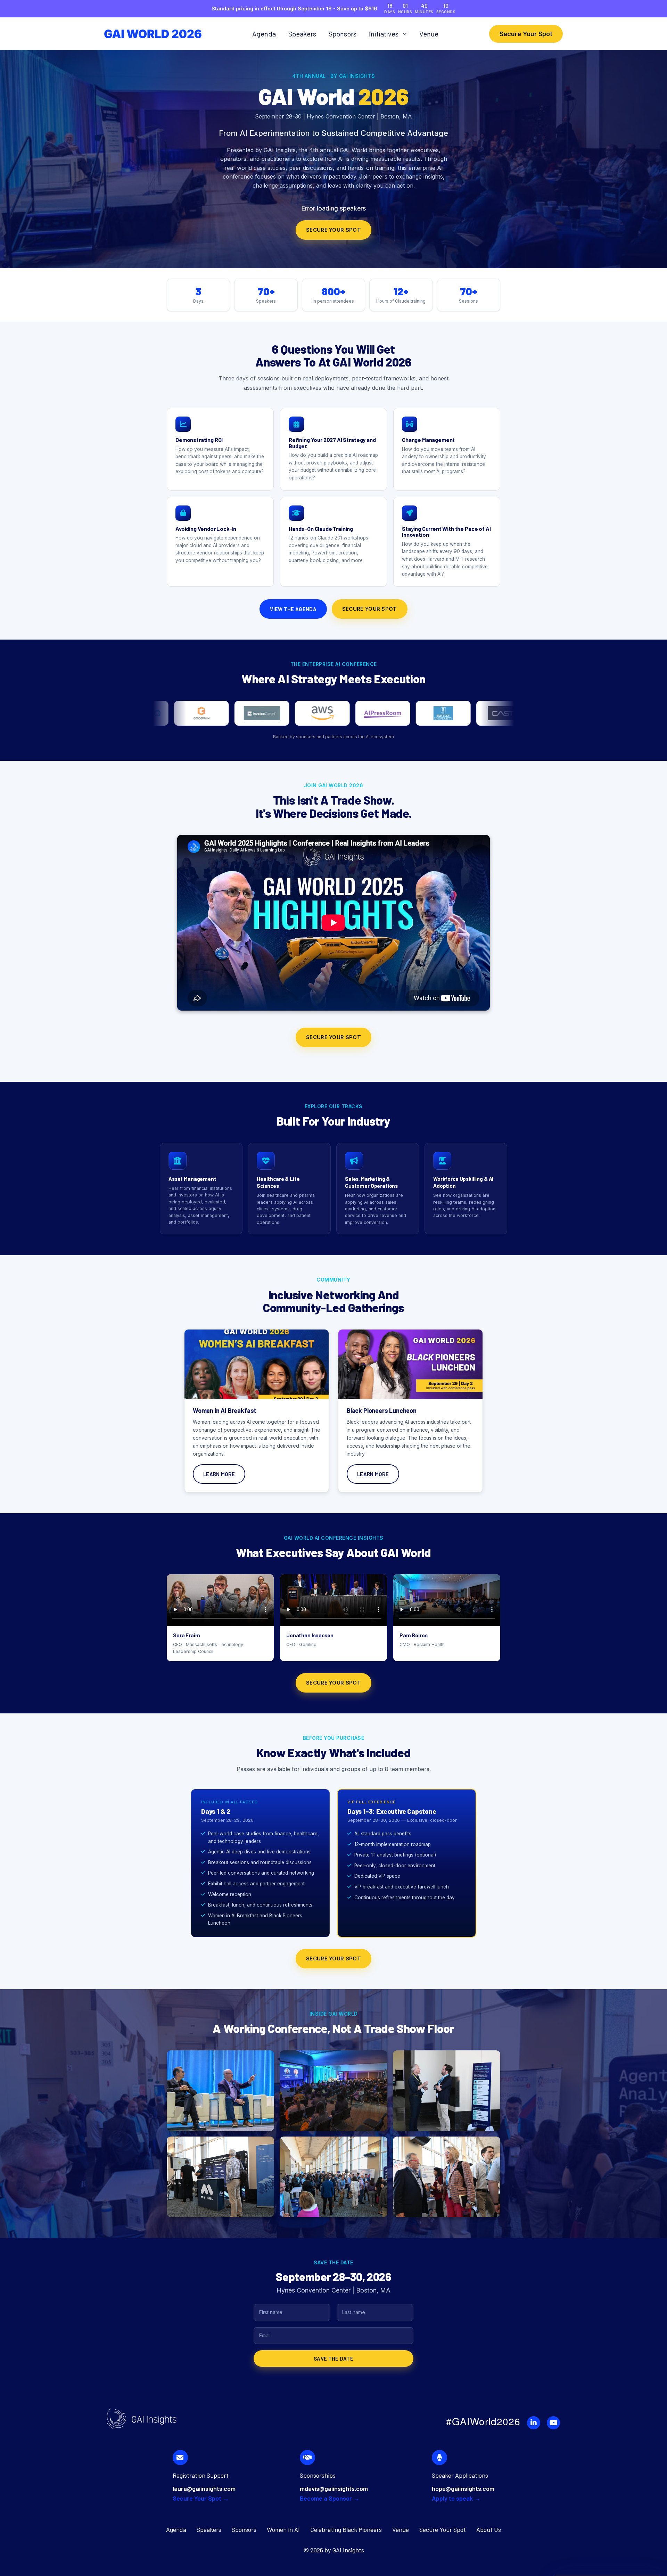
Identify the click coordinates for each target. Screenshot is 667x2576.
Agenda (264, 34)
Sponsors (343, 34)
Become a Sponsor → (330, 2498)
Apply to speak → (456, 2498)
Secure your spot (333, 230)
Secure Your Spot (526, 34)
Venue (429, 34)
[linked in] (534, 2423)
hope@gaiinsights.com (463, 2488)
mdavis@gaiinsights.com (334, 2488)
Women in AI (283, 2529)
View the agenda (293, 609)
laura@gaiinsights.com (204, 2488)
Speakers (302, 34)
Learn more (219, 1474)
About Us (489, 2529)
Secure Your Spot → (201, 2498)
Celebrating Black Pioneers (346, 2529)
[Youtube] (553, 2423)
